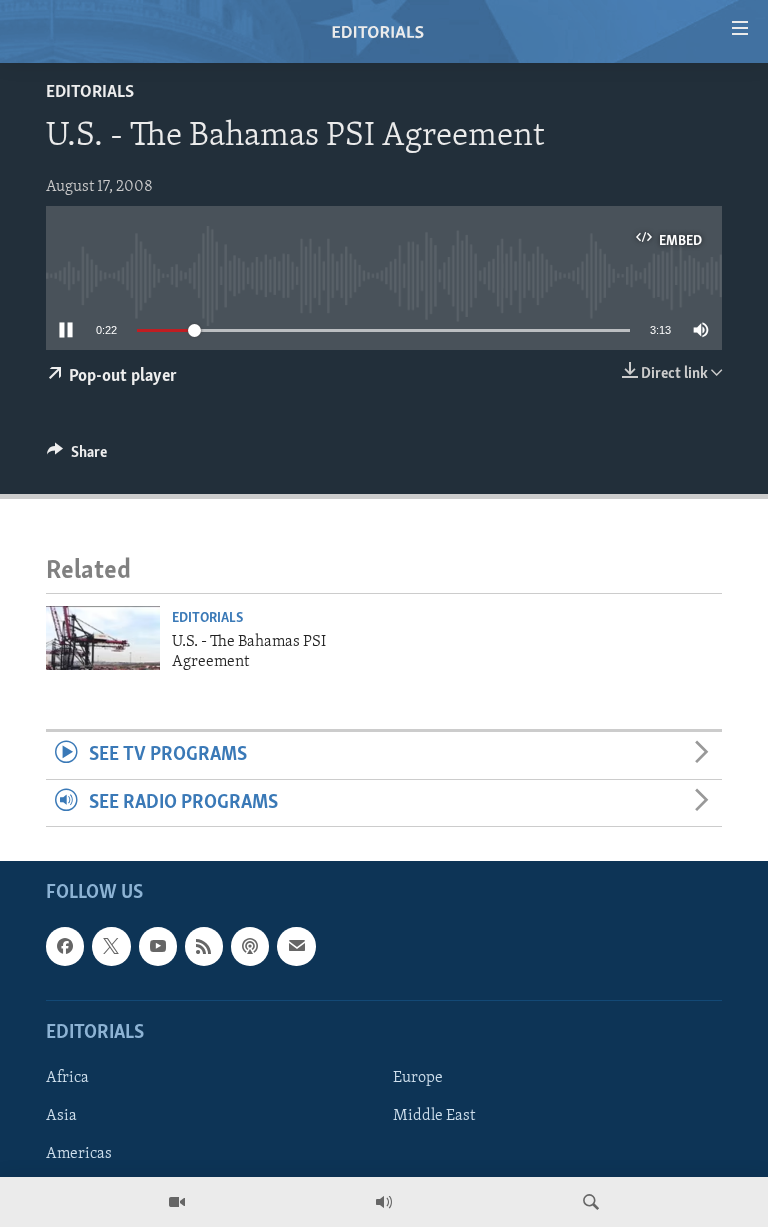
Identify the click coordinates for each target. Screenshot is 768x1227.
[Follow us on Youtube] (158, 946)
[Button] (77, 457)
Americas (79, 1154)
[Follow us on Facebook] (65, 946)
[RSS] (204, 946)
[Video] (177, 1202)
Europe (418, 1078)
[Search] (591, 1202)
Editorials (90, 93)
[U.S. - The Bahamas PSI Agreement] (103, 638)
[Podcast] (250, 946)
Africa (67, 1078)
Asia (61, 1116)
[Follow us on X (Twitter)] (111, 946)
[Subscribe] (296, 946)
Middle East (434, 1116)
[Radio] (384, 1202)
